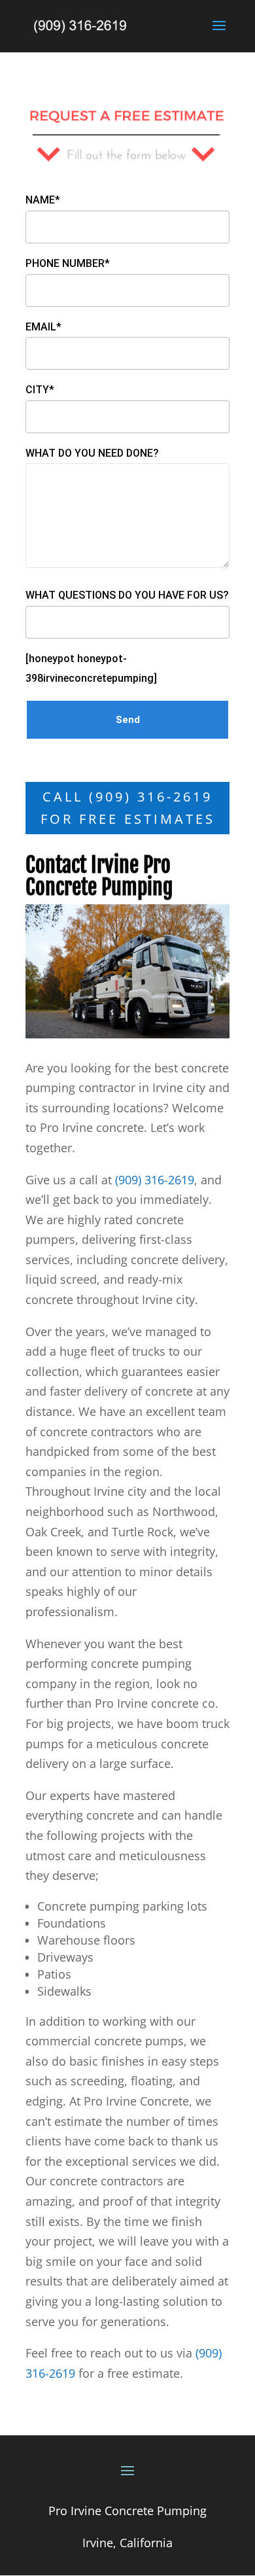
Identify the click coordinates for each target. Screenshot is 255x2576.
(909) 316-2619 (155, 1180)
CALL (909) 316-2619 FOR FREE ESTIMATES (128, 808)
